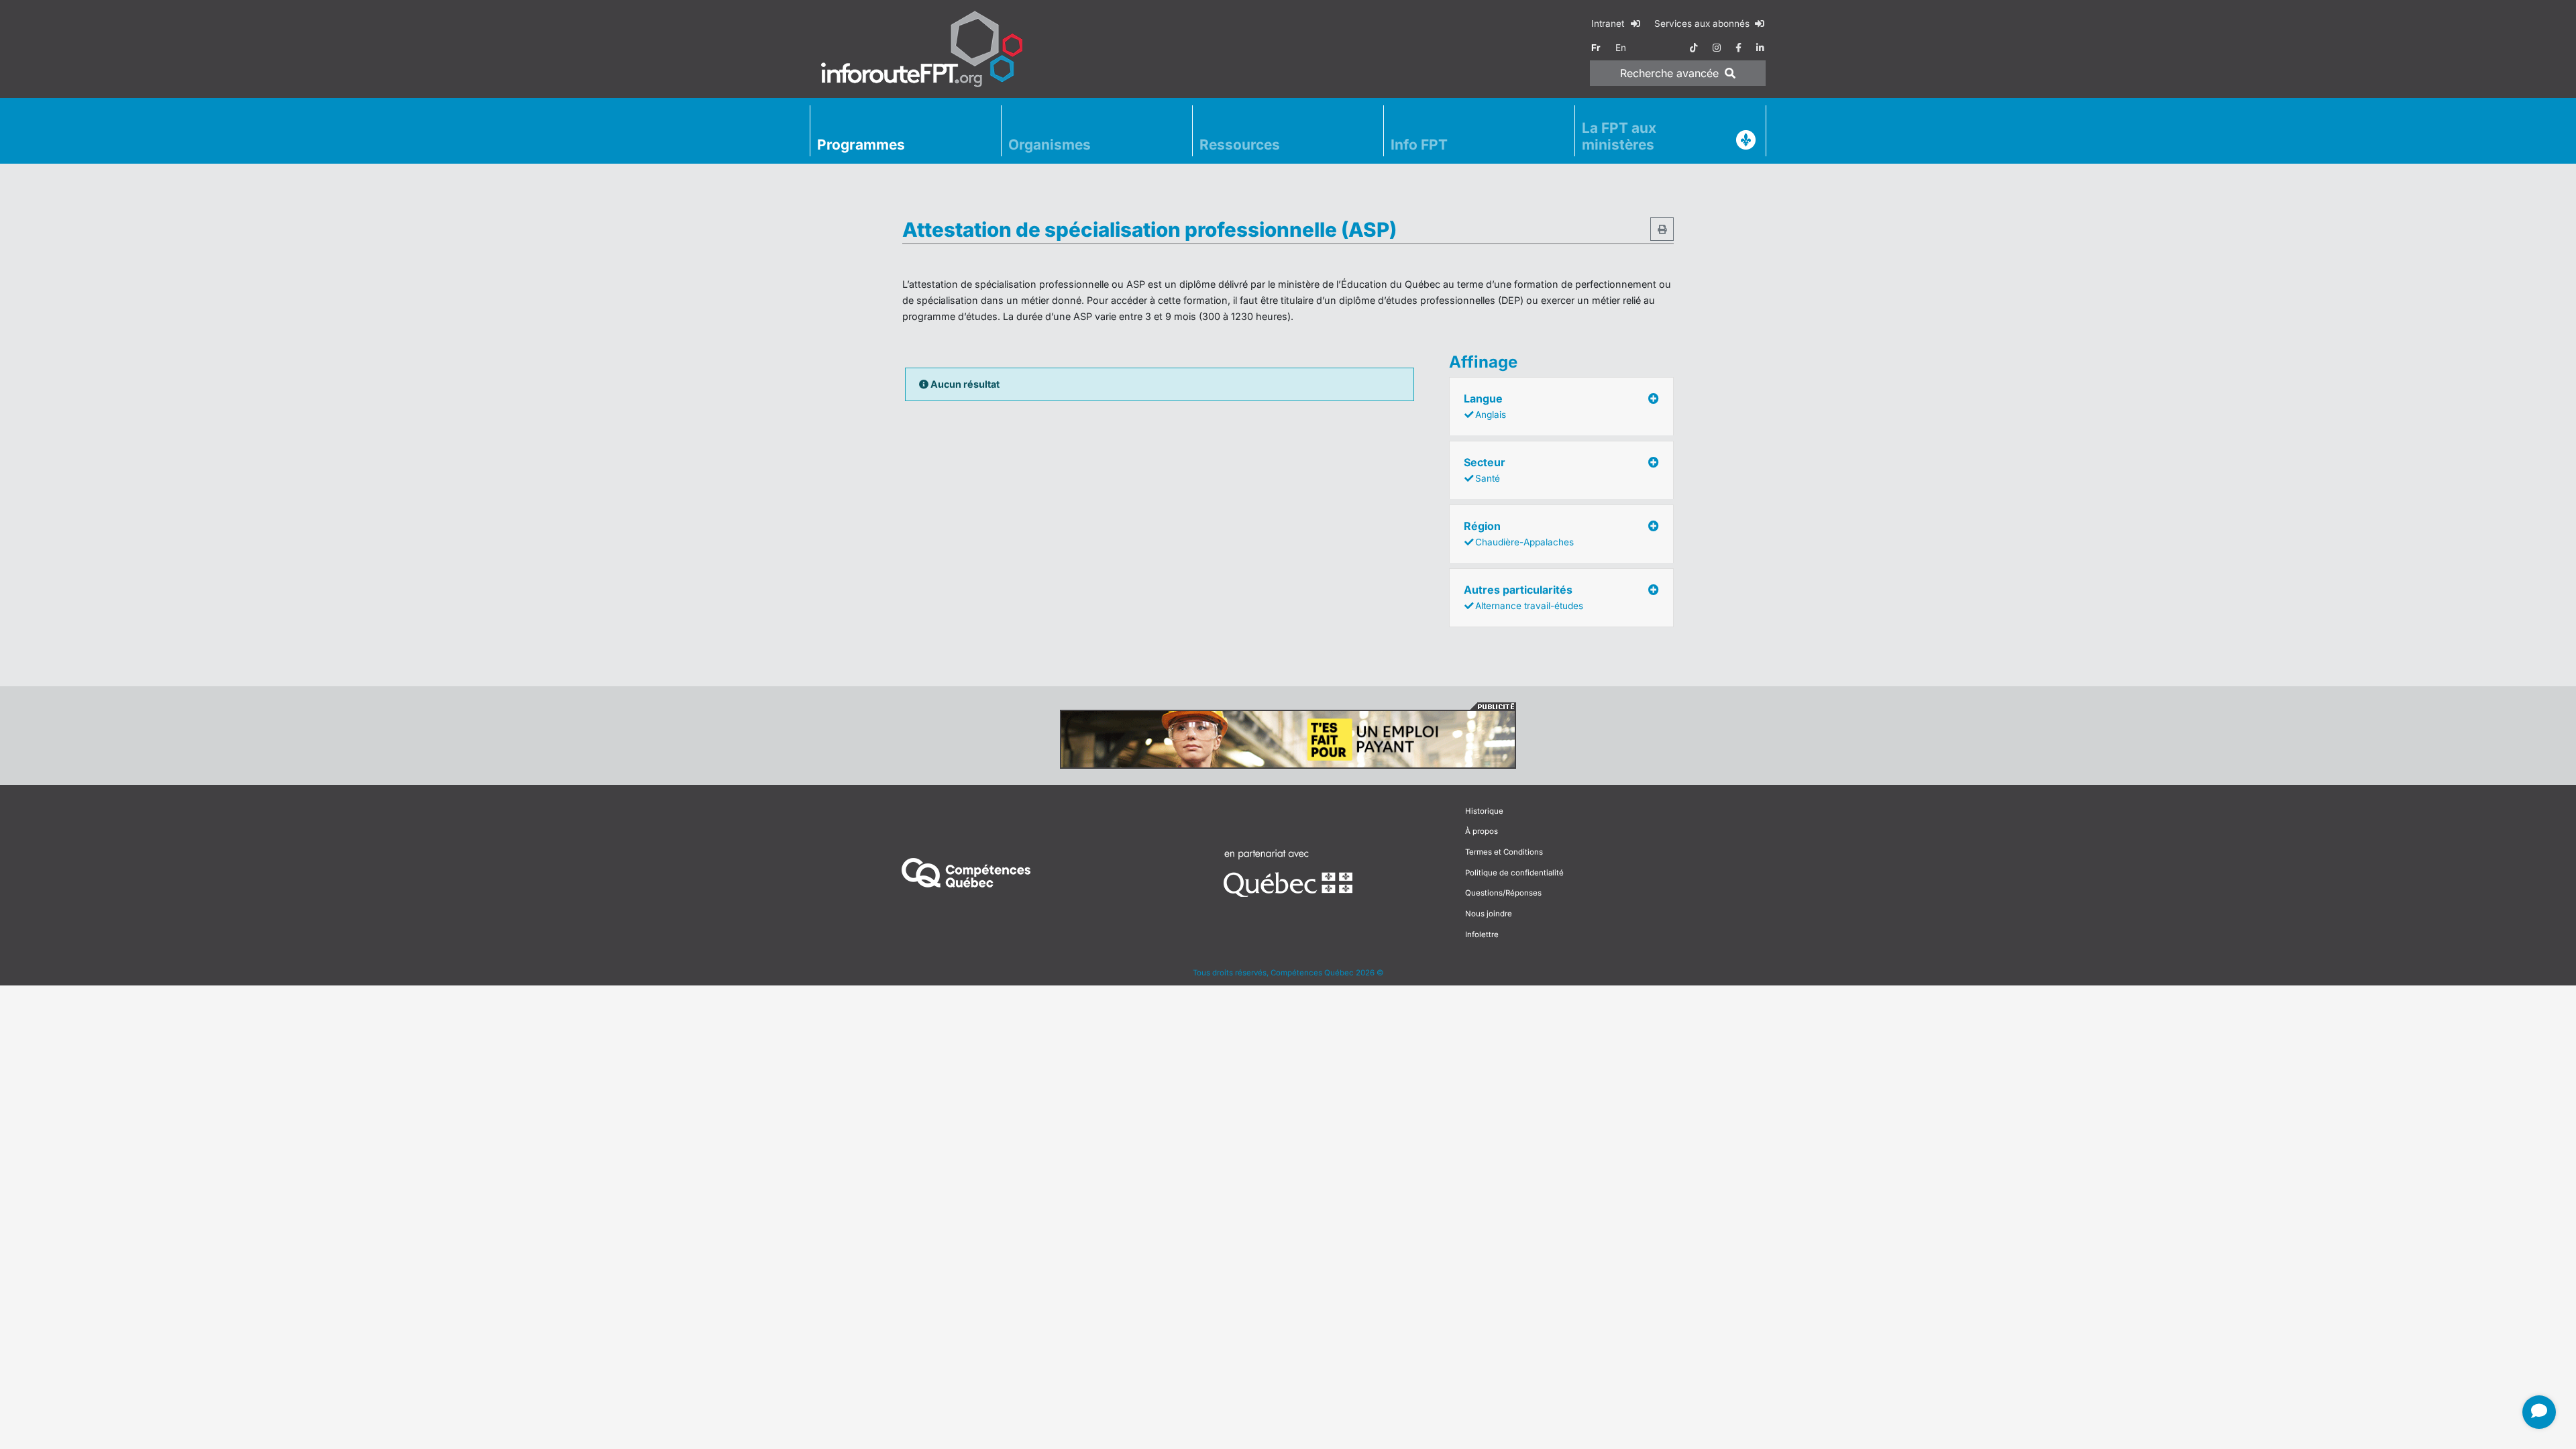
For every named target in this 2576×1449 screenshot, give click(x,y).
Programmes (861, 145)
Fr (1596, 48)
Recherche (1669, 73)
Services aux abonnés (1703, 23)
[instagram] (1717, 48)
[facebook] (1738, 48)
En (1621, 48)
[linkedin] (1760, 48)
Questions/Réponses (1503, 893)
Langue (1485, 406)
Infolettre (1482, 934)
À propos (1482, 831)
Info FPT (1419, 145)
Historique (1484, 811)
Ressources (1240, 145)
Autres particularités (1523, 597)
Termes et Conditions (1504, 852)
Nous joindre (1489, 914)
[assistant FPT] (2539, 1412)
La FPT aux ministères (1619, 136)
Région (1519, 533)
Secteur (1485, 470)
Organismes (1050, 145)
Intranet (1609, 23)
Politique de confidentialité (1514, 873)
